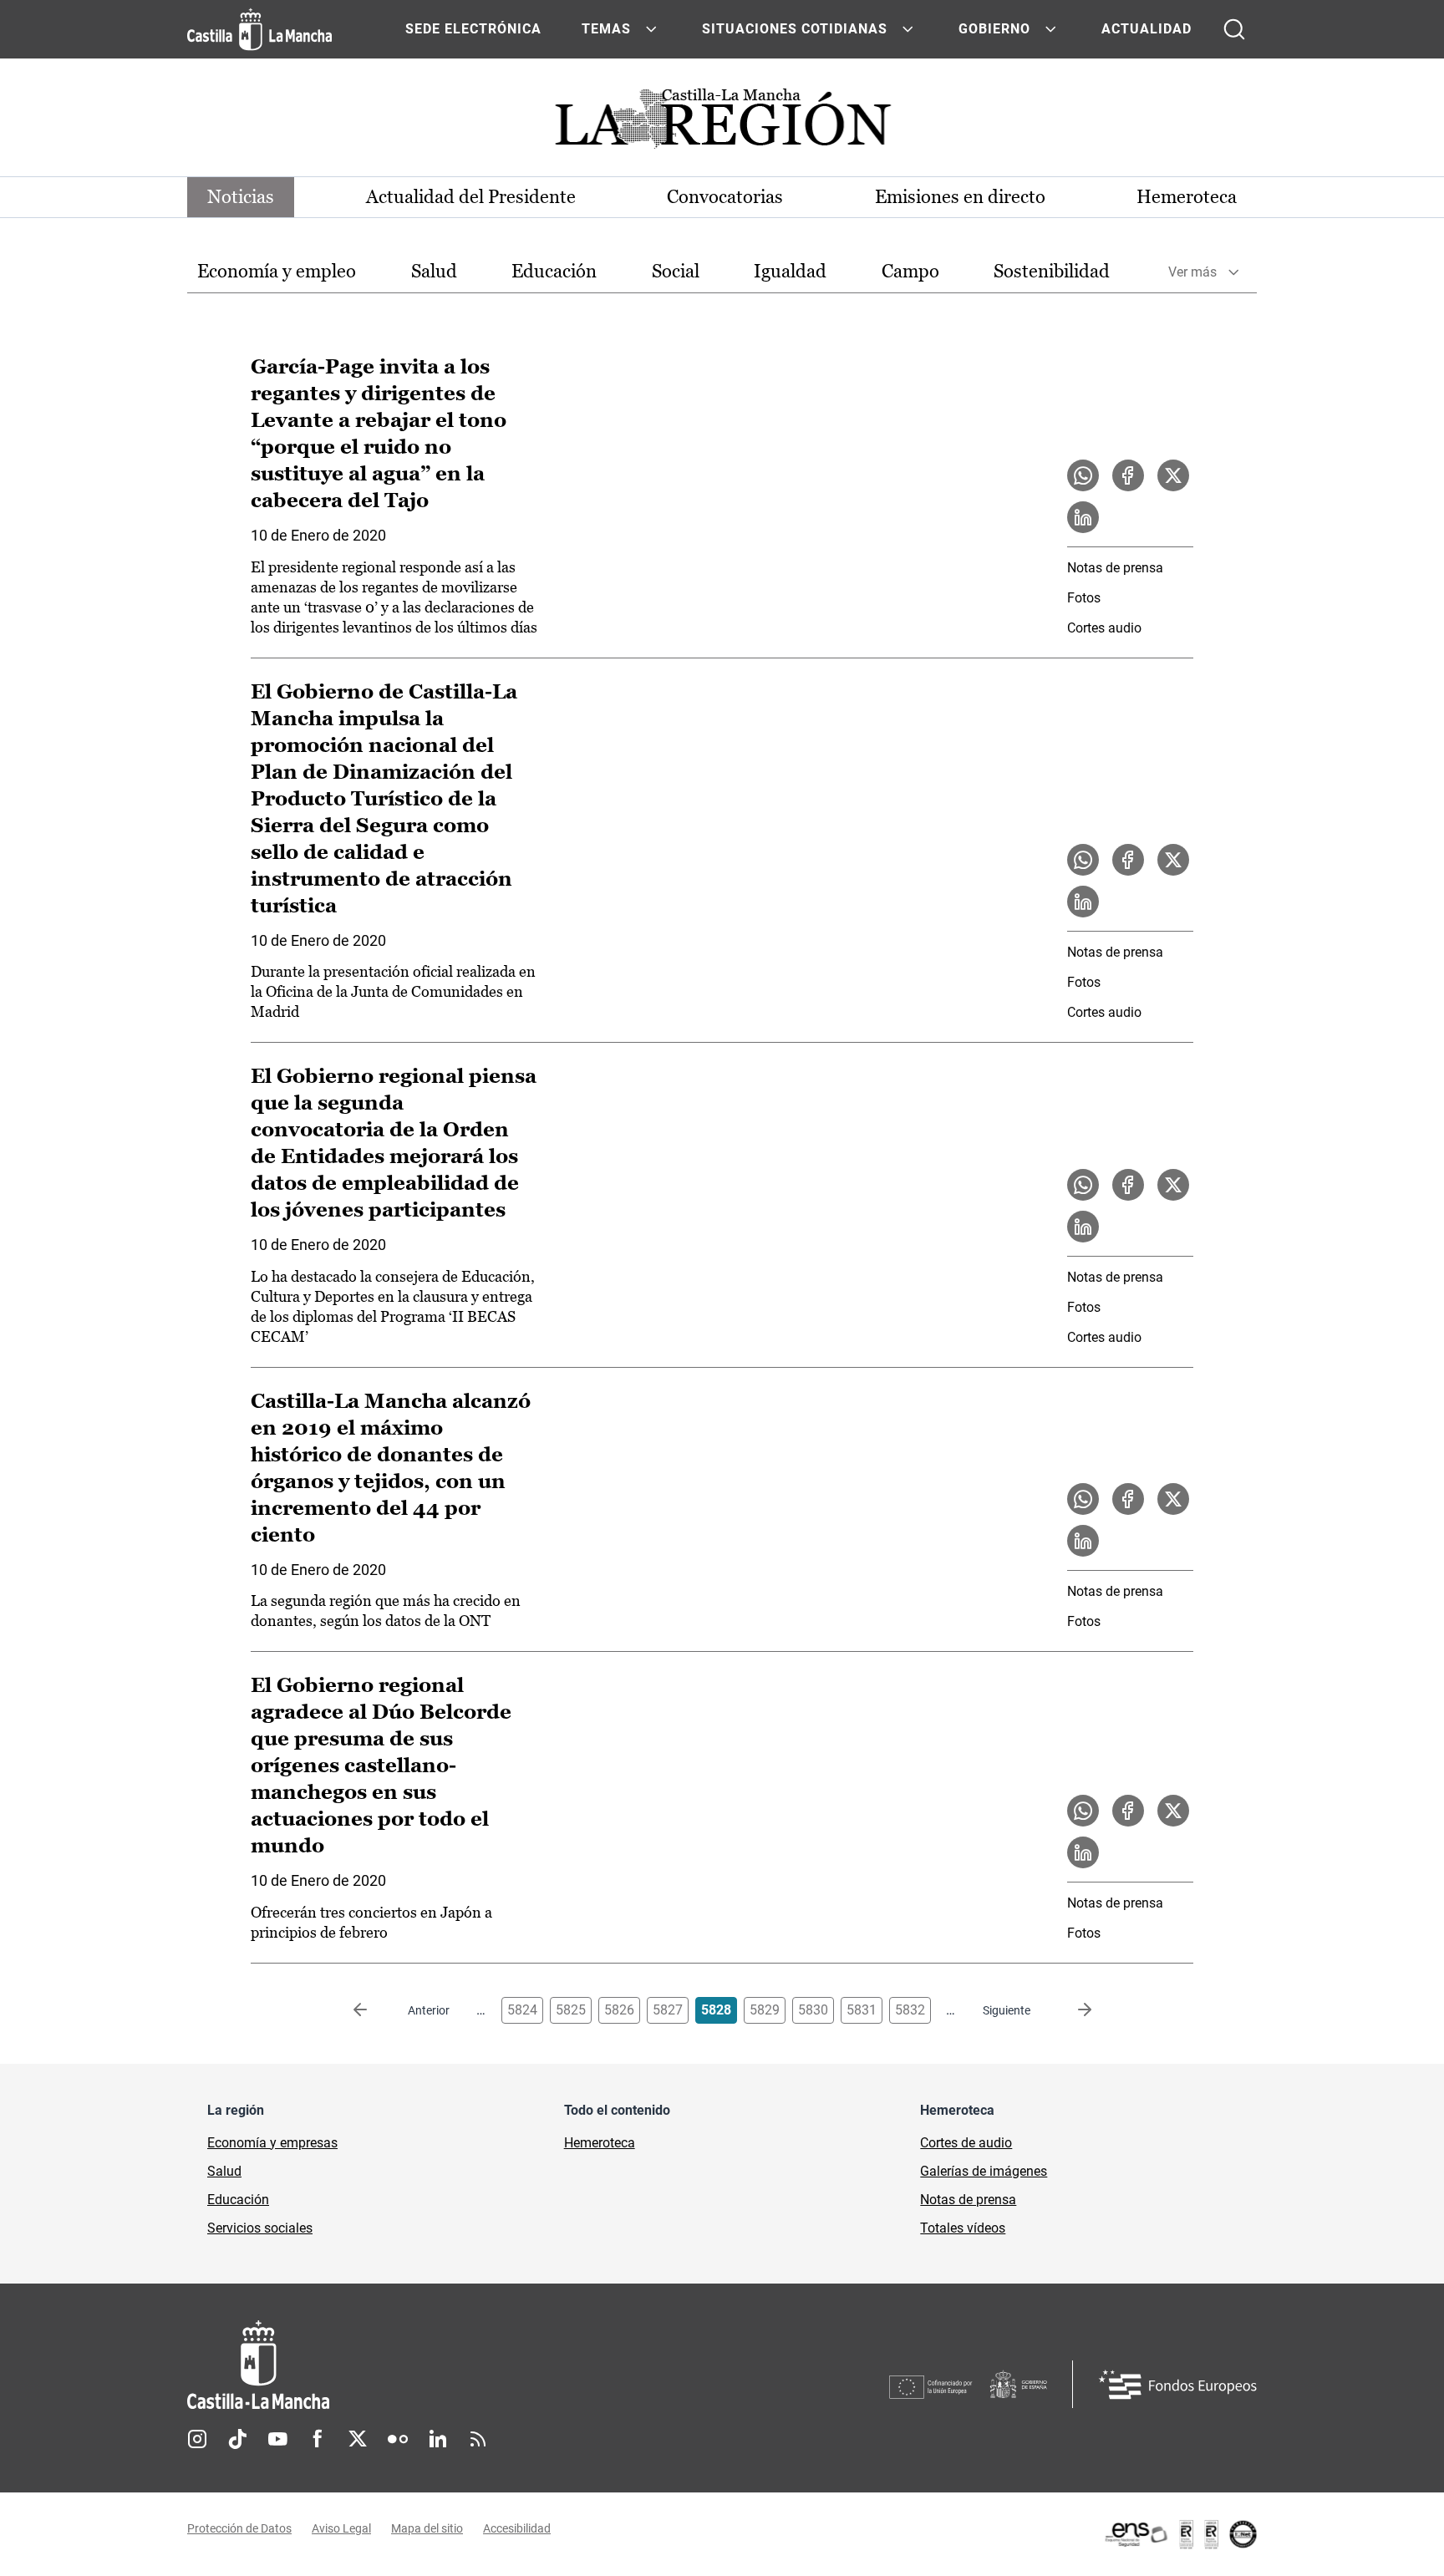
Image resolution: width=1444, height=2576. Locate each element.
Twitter (358, 2439)
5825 (571, 2010)
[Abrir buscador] (1234, 29)
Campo (910, 271)
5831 (862, 2010)
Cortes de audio (966, 2143)
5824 (522, 2010)
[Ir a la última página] (1071, 2010)
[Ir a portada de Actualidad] (722, 123)
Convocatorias (725, 197)
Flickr (398, 2439)
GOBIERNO (994, 29)
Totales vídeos (963, 2228)
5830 (813, 2010)
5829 (765, 2010)
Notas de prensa (1115, 568)
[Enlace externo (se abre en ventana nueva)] (1180, 2534)
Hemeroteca (1187, 197)
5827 (668, 2010)
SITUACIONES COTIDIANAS (795, 29)
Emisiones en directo (960, 197)
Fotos (1084, 598)
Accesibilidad (517, 2528)
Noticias (241, 197)
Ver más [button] (1192, 272)
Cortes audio (1104, 628)
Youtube (277, 2439)
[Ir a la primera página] (374, 2010)
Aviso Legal (341, 2528)
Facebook (318, 2439)
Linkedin (438, 2439)
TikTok (237, 2439)
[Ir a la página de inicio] (259, 29)
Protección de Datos (239, 2528)
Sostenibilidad (1052, 271)
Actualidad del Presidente (471, 197)
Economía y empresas (272, 2143)
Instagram (197, 2439)
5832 (910, 2010)
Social (676, 271)
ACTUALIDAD (1147, 29)
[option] (277, 272)
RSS (478, 2439)
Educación (554, 271)
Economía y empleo (277, 271)
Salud (434, 271)
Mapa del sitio (427, 2528)
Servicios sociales (260, 2228)
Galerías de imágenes (984, 2171)
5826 (619, 2010)
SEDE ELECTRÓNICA (473, 29)
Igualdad (790, 271)
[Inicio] (414, 2365)
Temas (606, 29)
